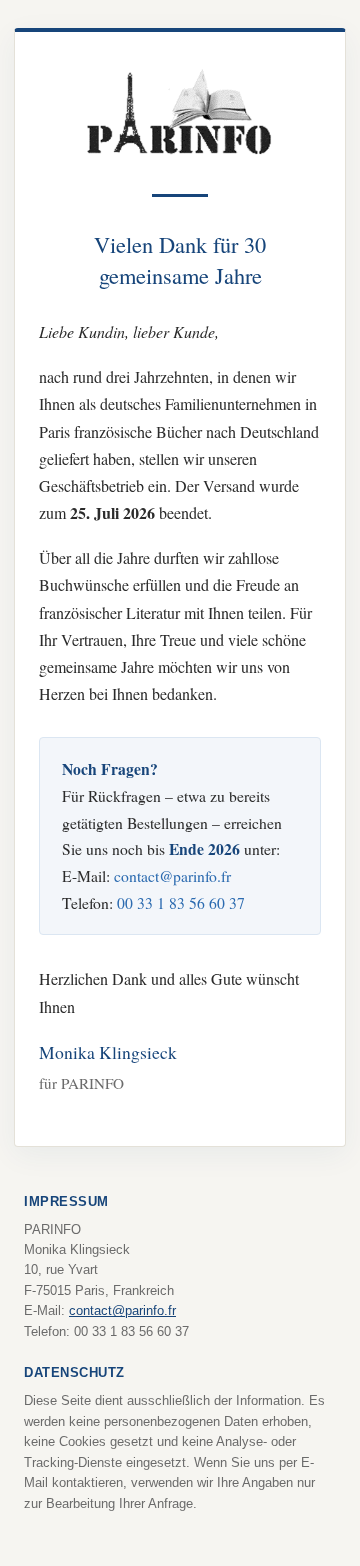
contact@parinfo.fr (172, 875)
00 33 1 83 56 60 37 (181, 902)
